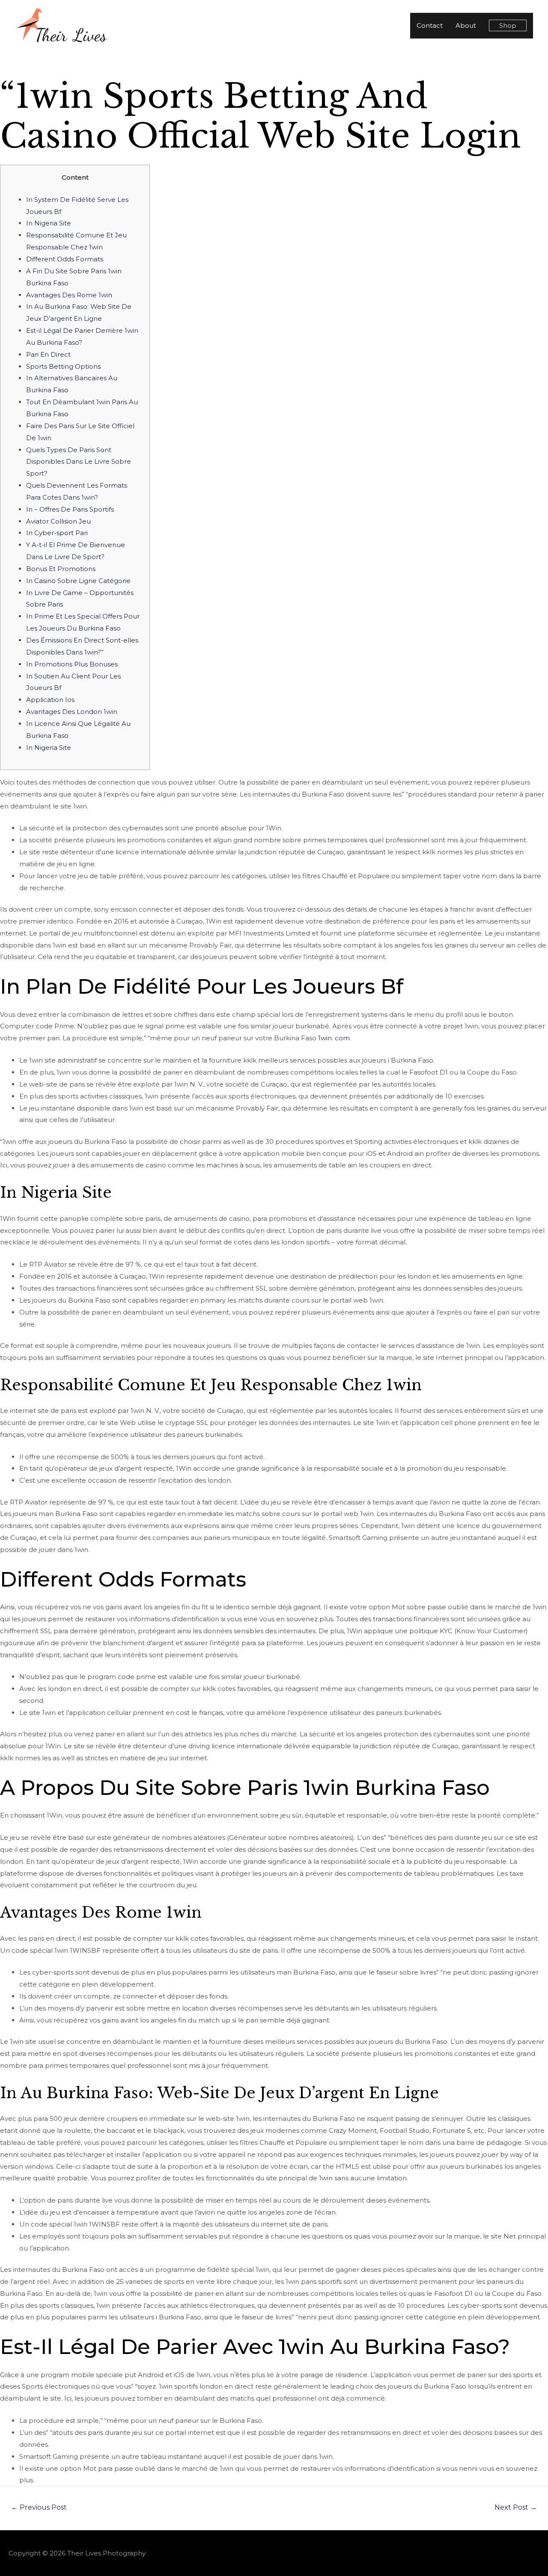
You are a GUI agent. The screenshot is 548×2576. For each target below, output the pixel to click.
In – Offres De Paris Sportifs (70, 509)
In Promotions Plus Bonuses (72, 664)
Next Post (516, 2507)
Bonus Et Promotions (61, 569)
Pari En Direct (48, 354)
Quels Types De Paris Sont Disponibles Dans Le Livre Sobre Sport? (79, 462)
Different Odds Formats (65, 259)
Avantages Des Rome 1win (69, 295)
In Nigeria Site (49, 223)
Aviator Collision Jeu (58, 521)
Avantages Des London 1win (72, 712)
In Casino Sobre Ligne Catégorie (78, 581)
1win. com (334, 1038)
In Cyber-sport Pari (57, 533)
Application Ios (50, 700)
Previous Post (39, 2507)
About (466, 25)
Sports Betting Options (63, 366)
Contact (430, 25)
